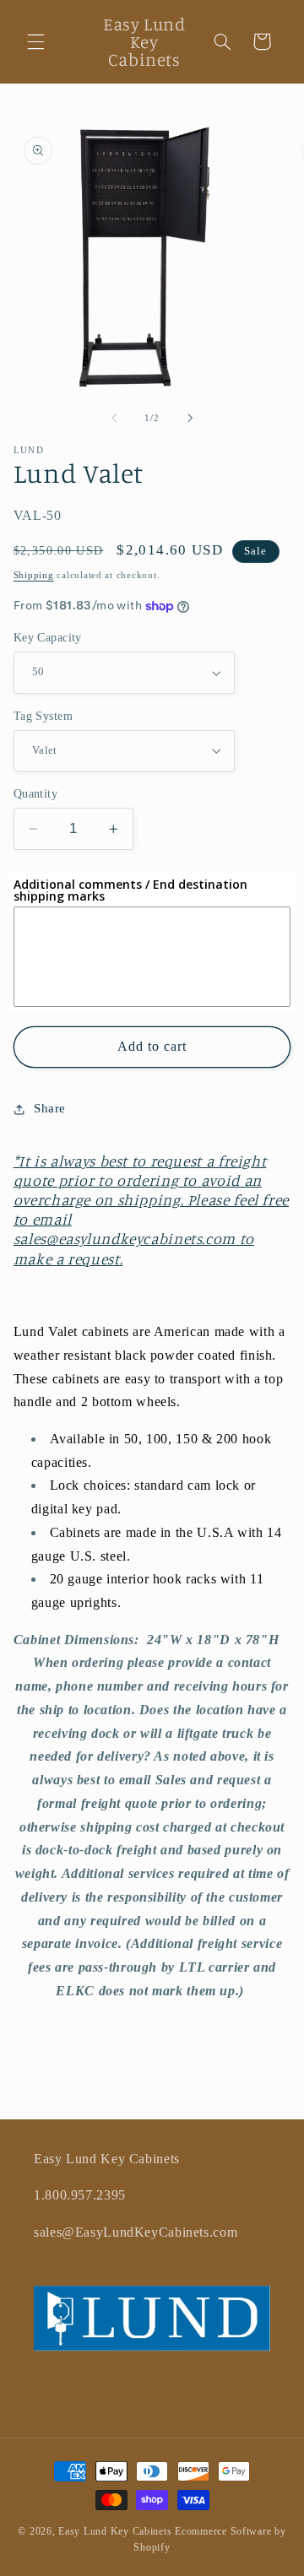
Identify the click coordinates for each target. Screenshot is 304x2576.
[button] (35, 41)
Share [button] (50, 1108)
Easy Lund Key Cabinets (115, 2531)
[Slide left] (114, 418)
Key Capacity (48, 638)
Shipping (34, 575)
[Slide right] (190, 418)
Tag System (43, 716)
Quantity (35, 794)
